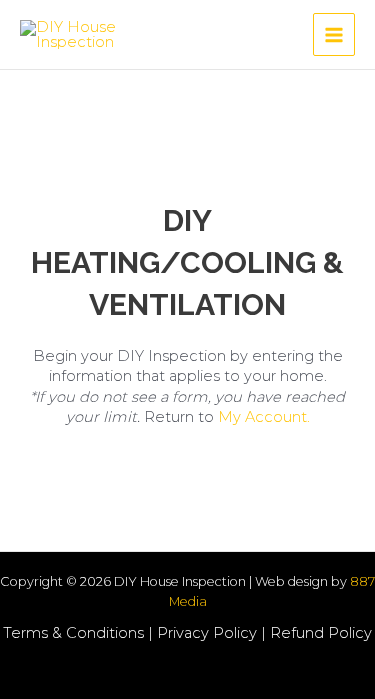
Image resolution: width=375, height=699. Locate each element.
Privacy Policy (207, 633)
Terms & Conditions (73, 633)
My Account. (264, 417)
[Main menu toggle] (334, 34)
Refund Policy (321, 633)
